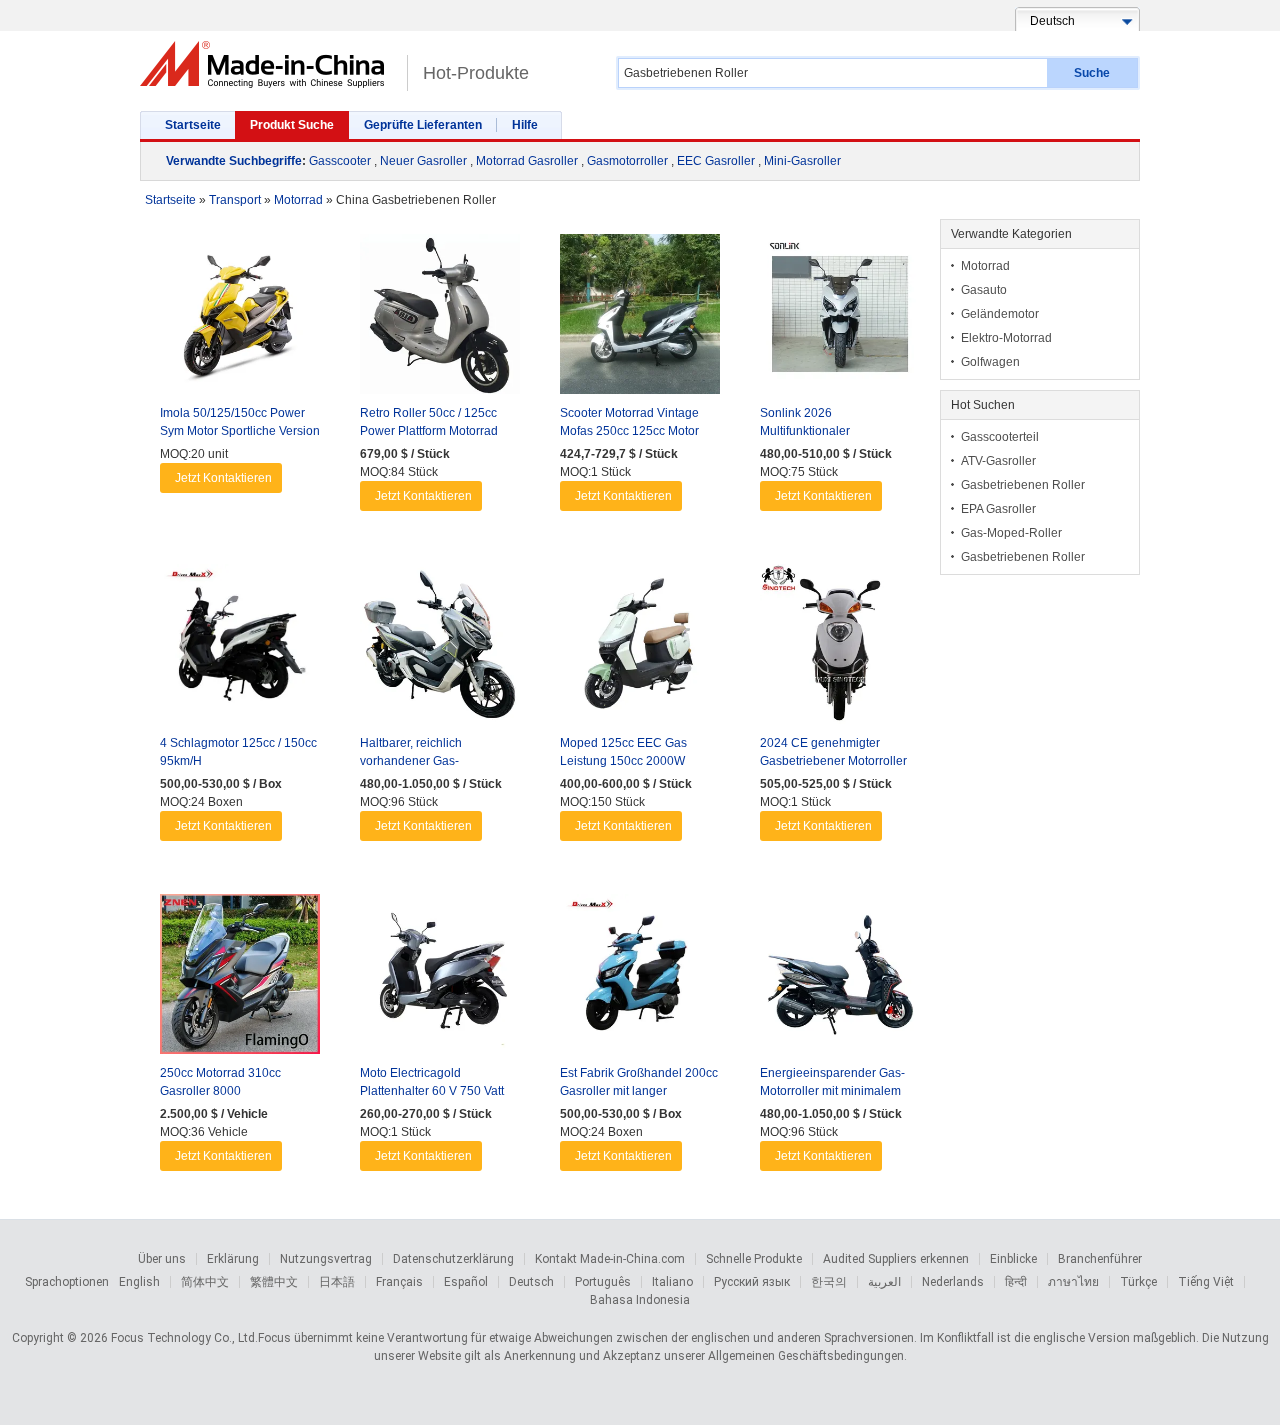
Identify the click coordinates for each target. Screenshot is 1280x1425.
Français (399, 1282)
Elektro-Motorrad (1006, 338)
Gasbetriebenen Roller (1023, 485)
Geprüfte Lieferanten (423, 125)
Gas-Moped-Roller (1011, 533)
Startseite (193, 125)
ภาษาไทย (1073, 1282)
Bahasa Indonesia (640, 1300)
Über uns (162, 1259)
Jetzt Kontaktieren (223, 478)
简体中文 (205, 1282)
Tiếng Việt (1206, 1282)
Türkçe (1138, 1282)
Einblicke (1013, 1259)
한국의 (829, 1282)
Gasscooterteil (1000, 437)
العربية (884, 1282)
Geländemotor (1000, 314)
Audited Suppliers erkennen (896, 1259)
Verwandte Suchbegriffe (234, 161)
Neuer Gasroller (423, 161)
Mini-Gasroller (802, 161)
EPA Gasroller (998, 509)
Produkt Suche (292, 125)
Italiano (672, 1282)
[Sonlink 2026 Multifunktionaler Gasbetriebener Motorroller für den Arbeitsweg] (840, 319)
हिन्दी (1016, 1282)
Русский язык (752, 1282)
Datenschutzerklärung (453, 1259)
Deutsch (531, 1282)
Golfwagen (990, 362)
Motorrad (985, 266)
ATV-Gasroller (998, 461)
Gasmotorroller (627, 161)
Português (603, 1282)
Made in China (268, 64)
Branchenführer (1100, 1259)
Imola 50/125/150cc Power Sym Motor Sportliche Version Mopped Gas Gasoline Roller (240, 431)
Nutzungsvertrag (326, 1259)
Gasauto (984, 290)
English (139, 1282)
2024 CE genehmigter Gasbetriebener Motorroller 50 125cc (833, 761)
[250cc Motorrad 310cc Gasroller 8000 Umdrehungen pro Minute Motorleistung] (240, 979)
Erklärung (233, 1259)
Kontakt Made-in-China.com (610, 1259)
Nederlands (953, 1282)
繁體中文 (274, 1282)
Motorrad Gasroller (527, 161)
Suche (1092, 73)
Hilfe (525, 125)
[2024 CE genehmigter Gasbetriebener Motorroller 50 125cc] (840, 649)
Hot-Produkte (476, 73)
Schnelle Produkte (754, 1259)
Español (466, 1282)
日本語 (337, 1282)
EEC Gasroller (716, 161)
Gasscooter (340, 161)
